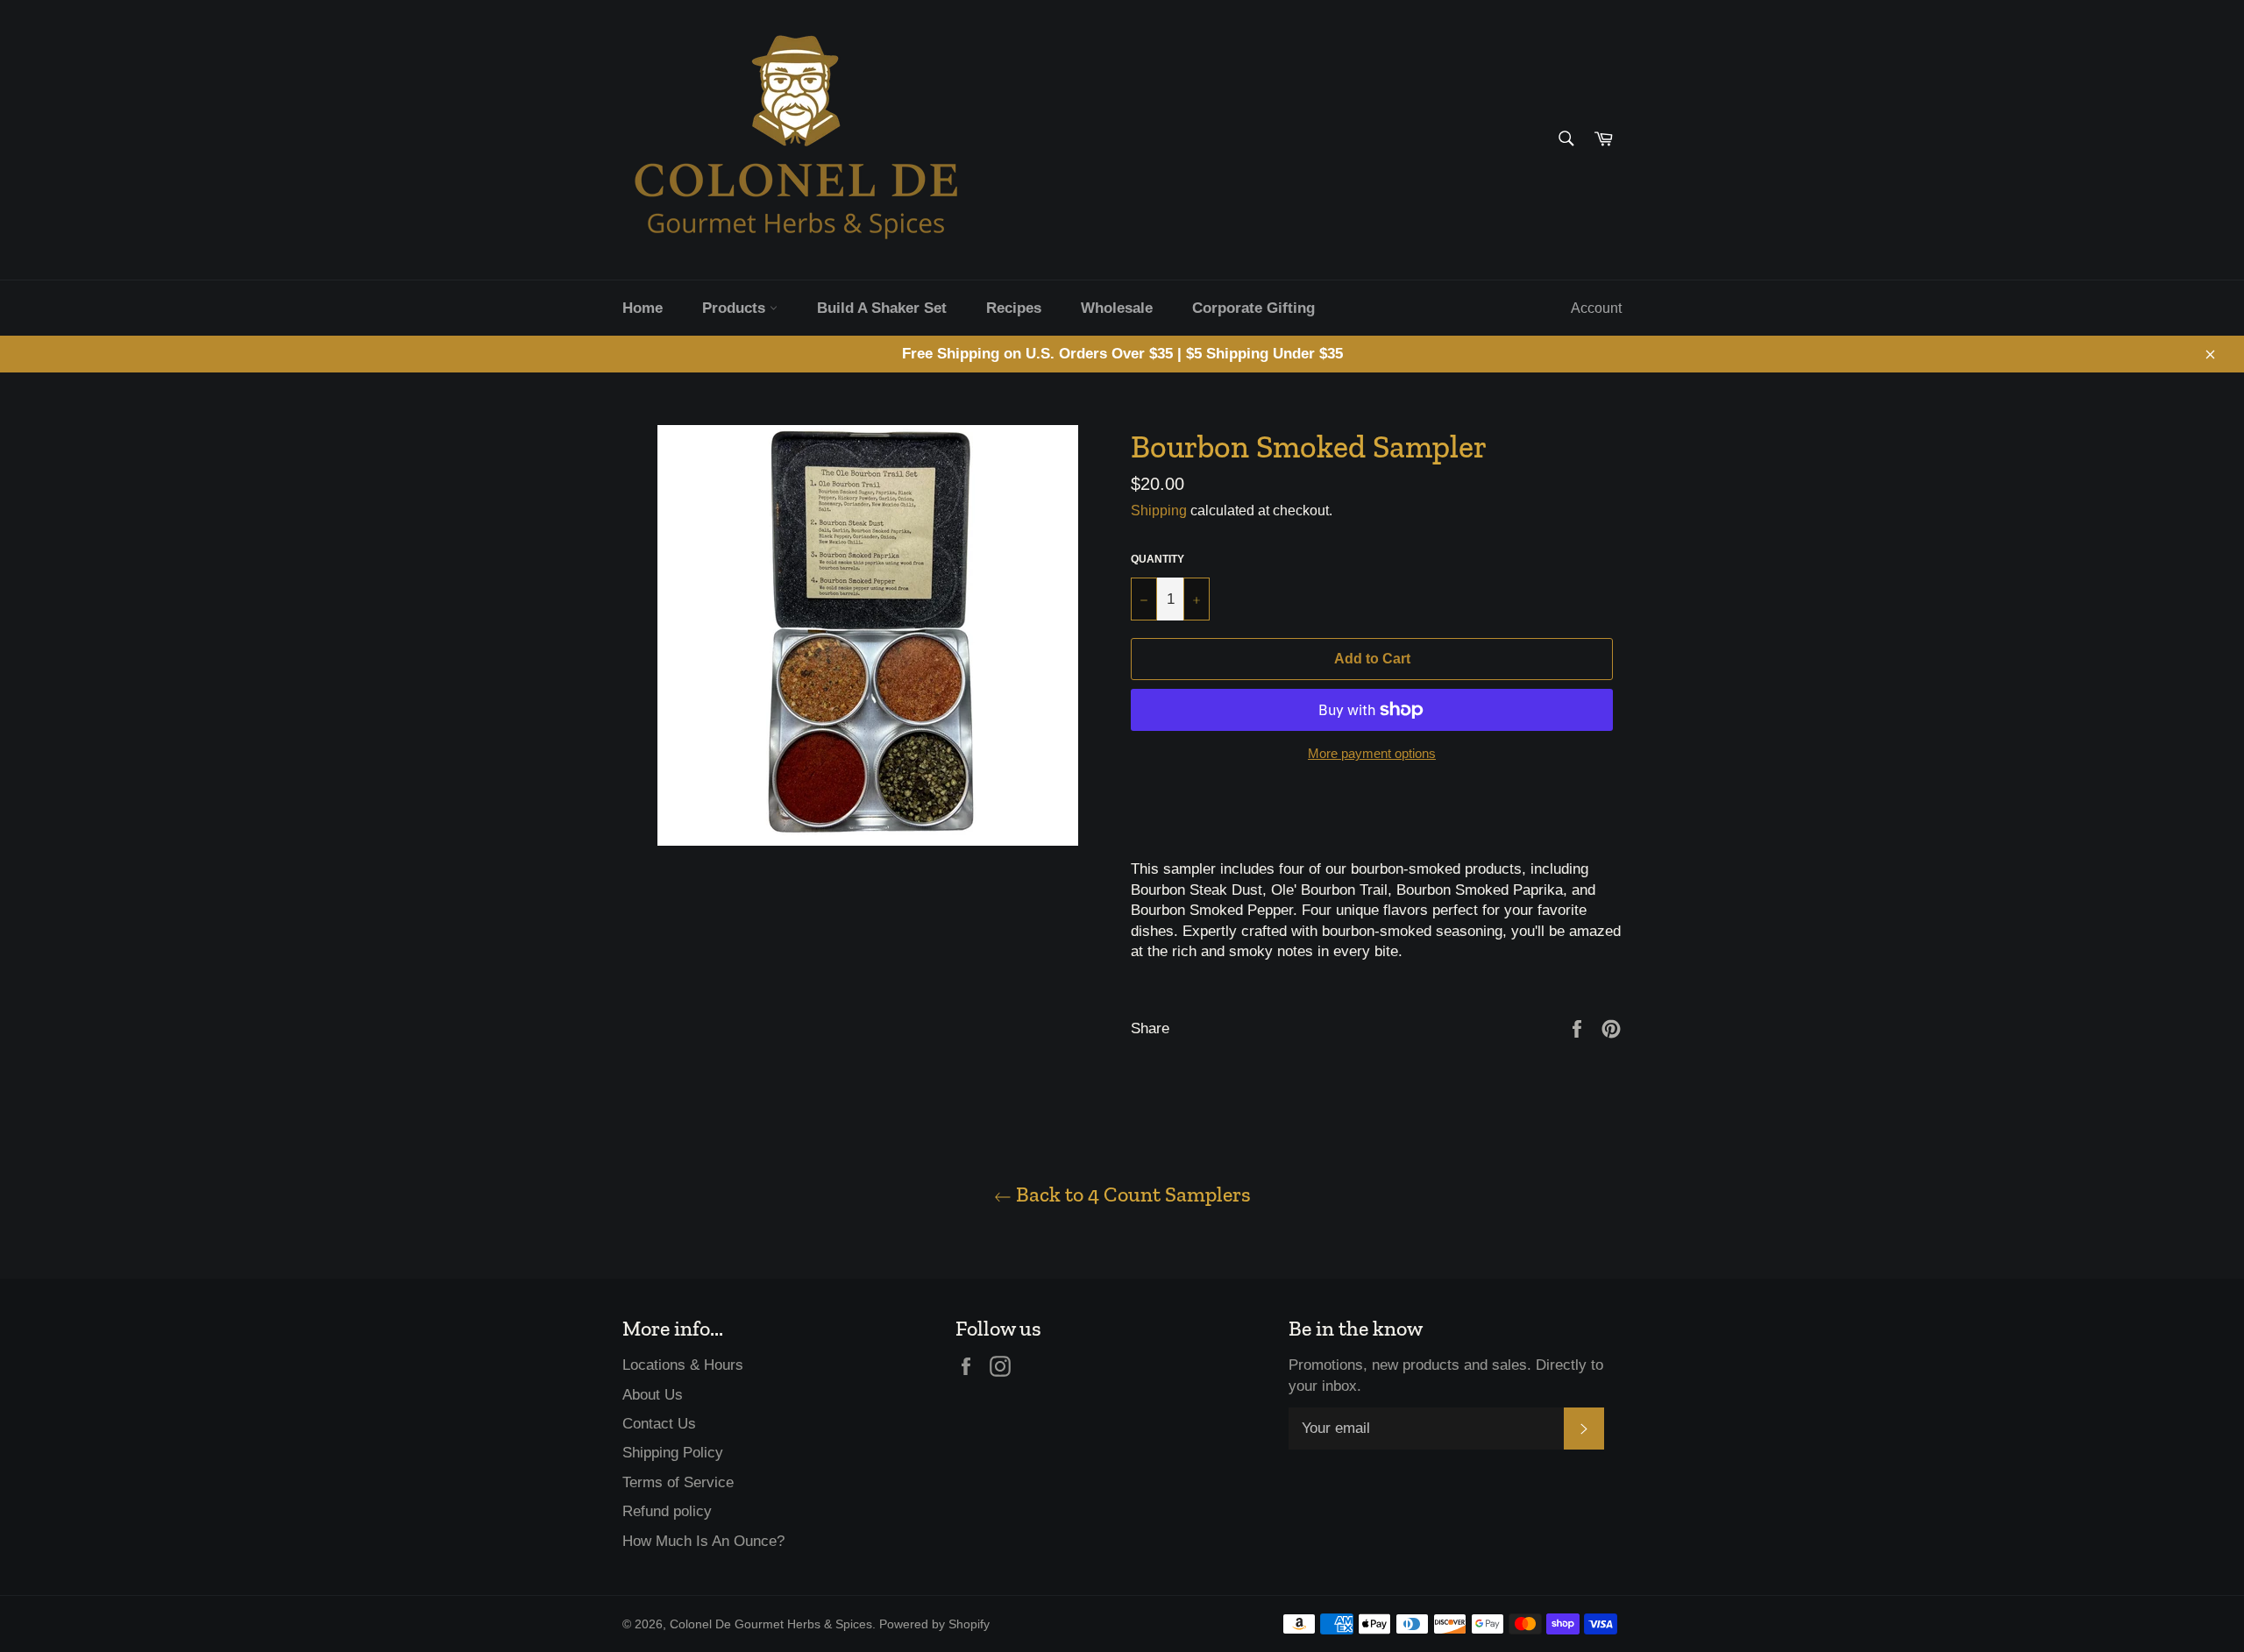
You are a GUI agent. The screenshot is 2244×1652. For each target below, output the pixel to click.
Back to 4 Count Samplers (1131, 1194)
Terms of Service (678, 1482)
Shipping (1159, 510)
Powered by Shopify (934, 1624)
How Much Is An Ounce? (703, 1541)
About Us (653, 1395)
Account (1596, 308)
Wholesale (1117, 308)
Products (736, 308)
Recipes (1014, 308)
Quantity (1158, 559)
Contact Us (659, 1424)
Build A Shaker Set (882, 308)
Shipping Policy (673, 1453)
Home (643, 308)
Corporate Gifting (1253, 308)
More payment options (1372, 753)
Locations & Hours (683, 1365)
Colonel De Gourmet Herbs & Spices (771, 1624)
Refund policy (667, 1511)
